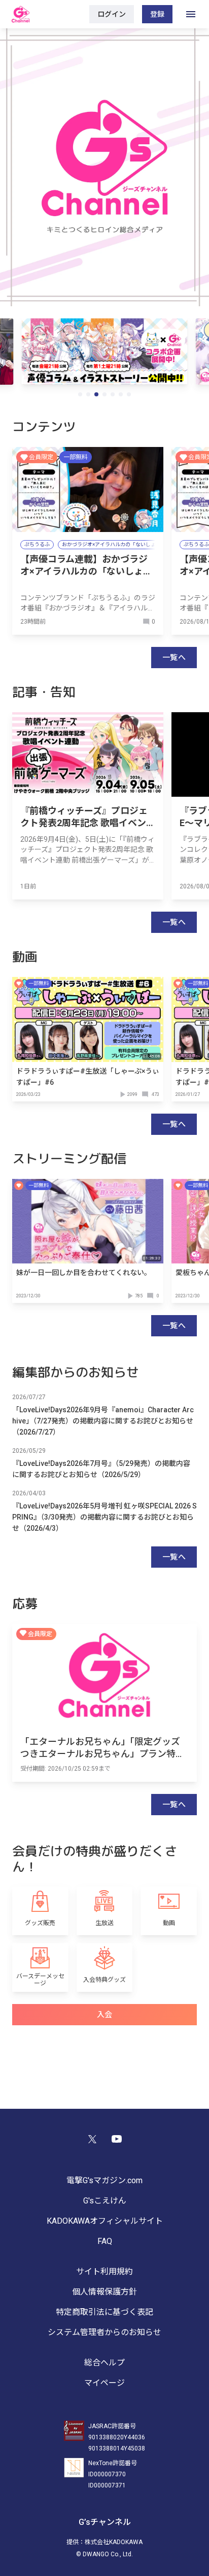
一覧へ (174, 658)
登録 (157, 14)
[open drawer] (191, 14)
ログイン (112, 14)
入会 (105, 2015)
